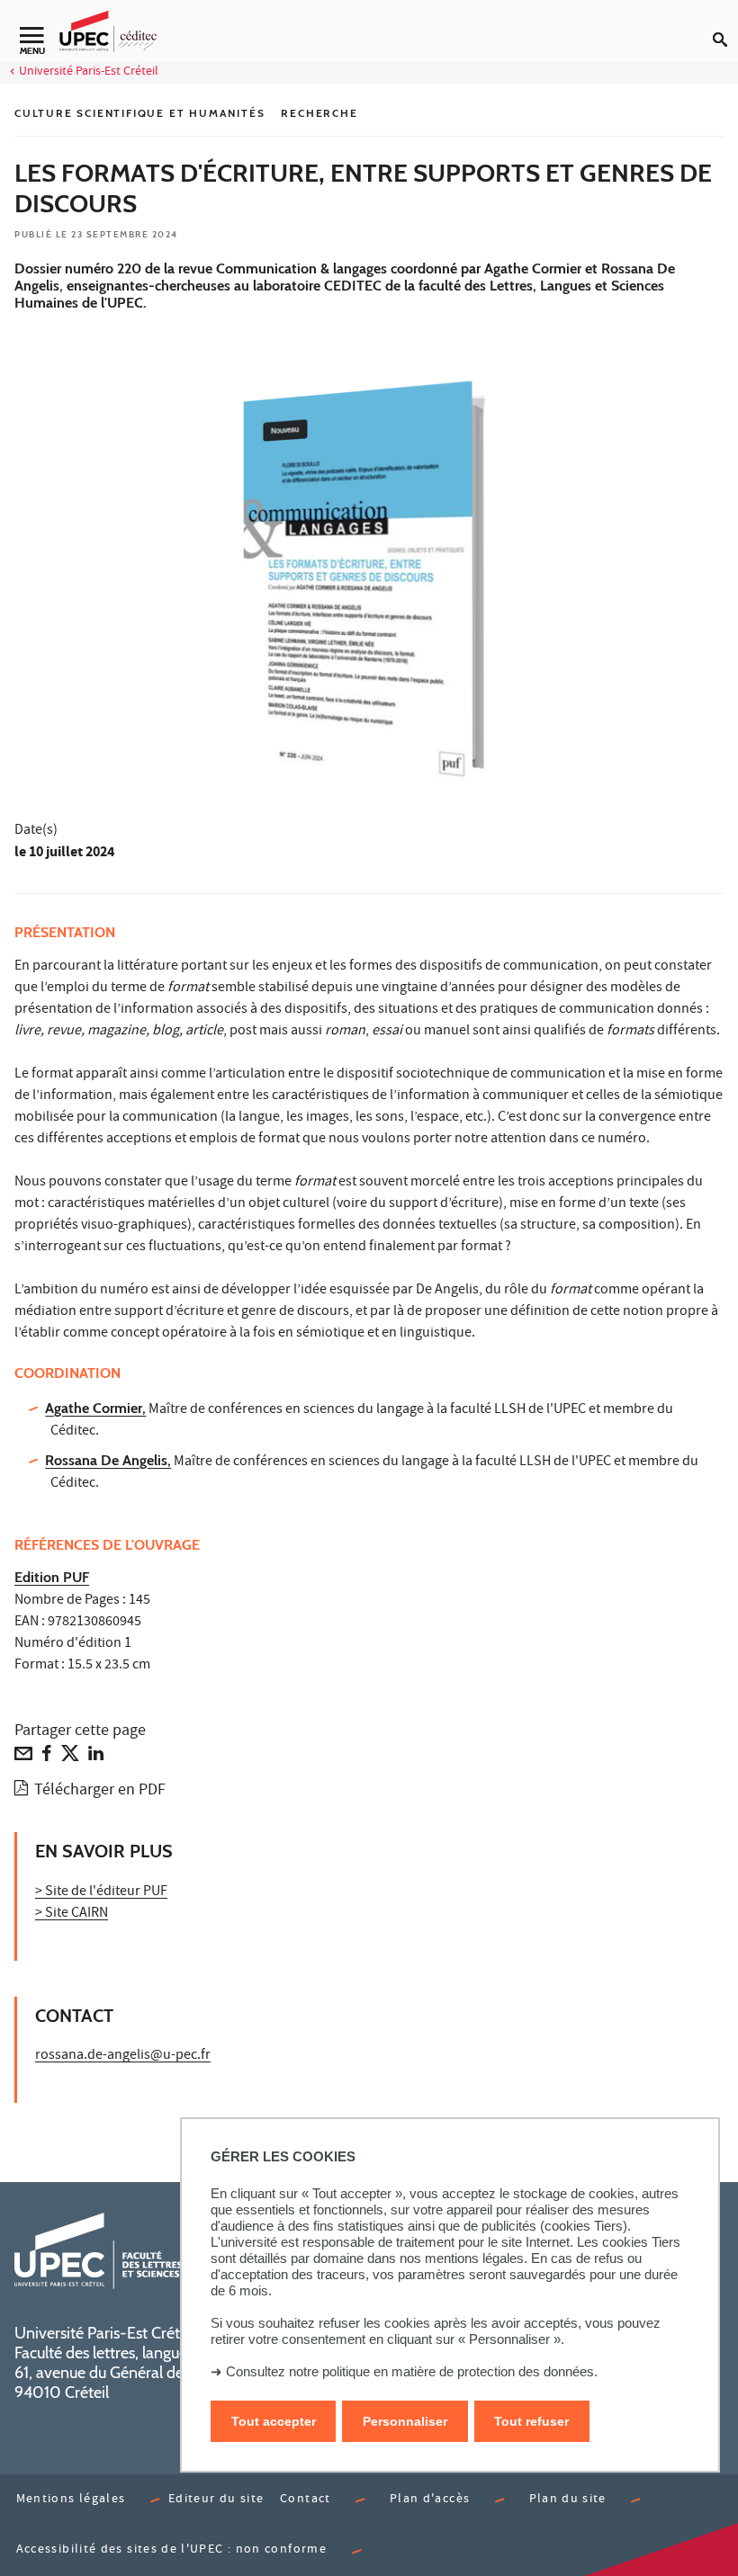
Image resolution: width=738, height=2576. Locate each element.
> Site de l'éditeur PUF (101, 1892)
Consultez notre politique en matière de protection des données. (412, 2371)
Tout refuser (531, 2421)
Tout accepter (274, 2421)
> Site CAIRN (72, 1914)
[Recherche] (725, 25)
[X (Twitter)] (70, 1758)
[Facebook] (47, 1758)
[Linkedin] (96, 1758)
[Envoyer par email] (23, 1758)
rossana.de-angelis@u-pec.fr (123, 2056)
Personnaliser (405, 2421)
